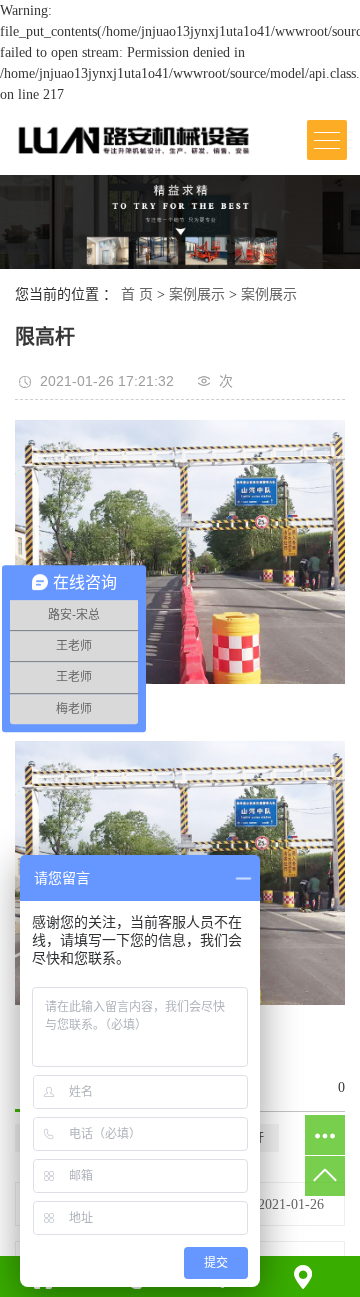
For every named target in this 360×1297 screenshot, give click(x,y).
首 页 (137, 294)
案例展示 (197, 294)
